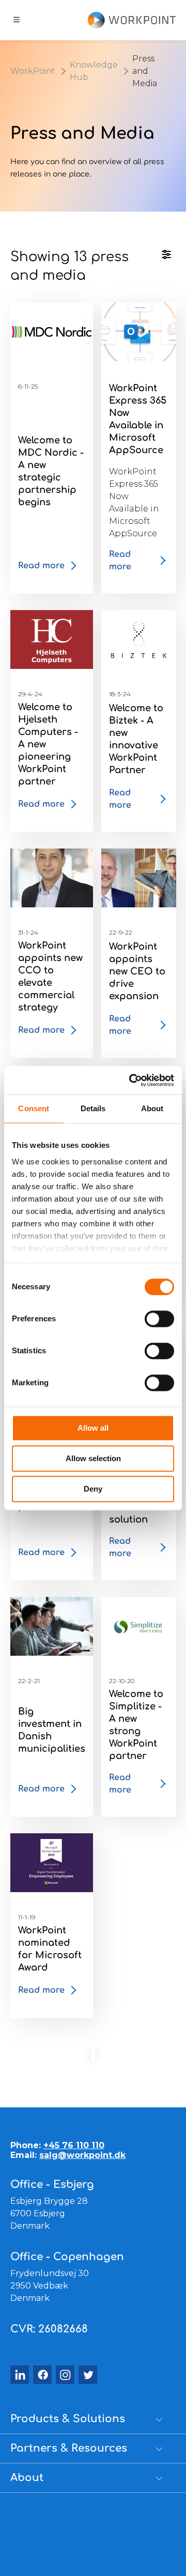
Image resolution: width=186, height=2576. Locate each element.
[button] (88, 2419)
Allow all (93, 1428)
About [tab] (152, 1108)
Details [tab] (93, 1108)
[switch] (159, 1319)
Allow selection (93, 1458)
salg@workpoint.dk (82, 2155)
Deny (93, 1489)
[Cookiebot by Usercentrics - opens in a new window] (131, 1080)
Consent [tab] (34, 1108)
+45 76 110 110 (74, 2145)
